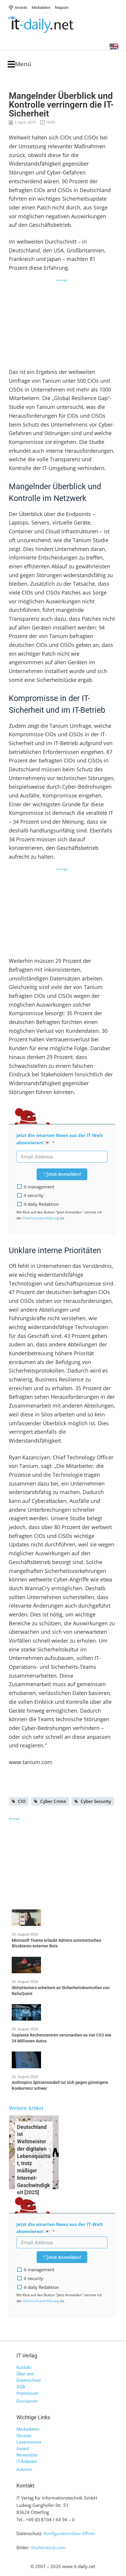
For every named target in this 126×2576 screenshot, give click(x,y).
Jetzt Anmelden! (64, 1174)
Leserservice (29, 2442)
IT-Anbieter (27, 2462)
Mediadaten (28, 2429)
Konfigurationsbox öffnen (69, 2533)
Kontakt (24, 2367)
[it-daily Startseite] (52, 25)
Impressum (27, 2393)
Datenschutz (29, 2380)
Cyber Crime (53, 1801)
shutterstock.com (48, 2547)
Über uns (25, 2374)
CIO (22, 1801)
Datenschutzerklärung (41, 1218)
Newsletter (27, 2455)
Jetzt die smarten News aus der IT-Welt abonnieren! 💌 (60, 1139)
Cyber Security (96, 1801)
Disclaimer (27, 2401)
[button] (19, 64)
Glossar (24, 2436)
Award (23, 2449)
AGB (21, 2387)
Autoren (24, 2470)
